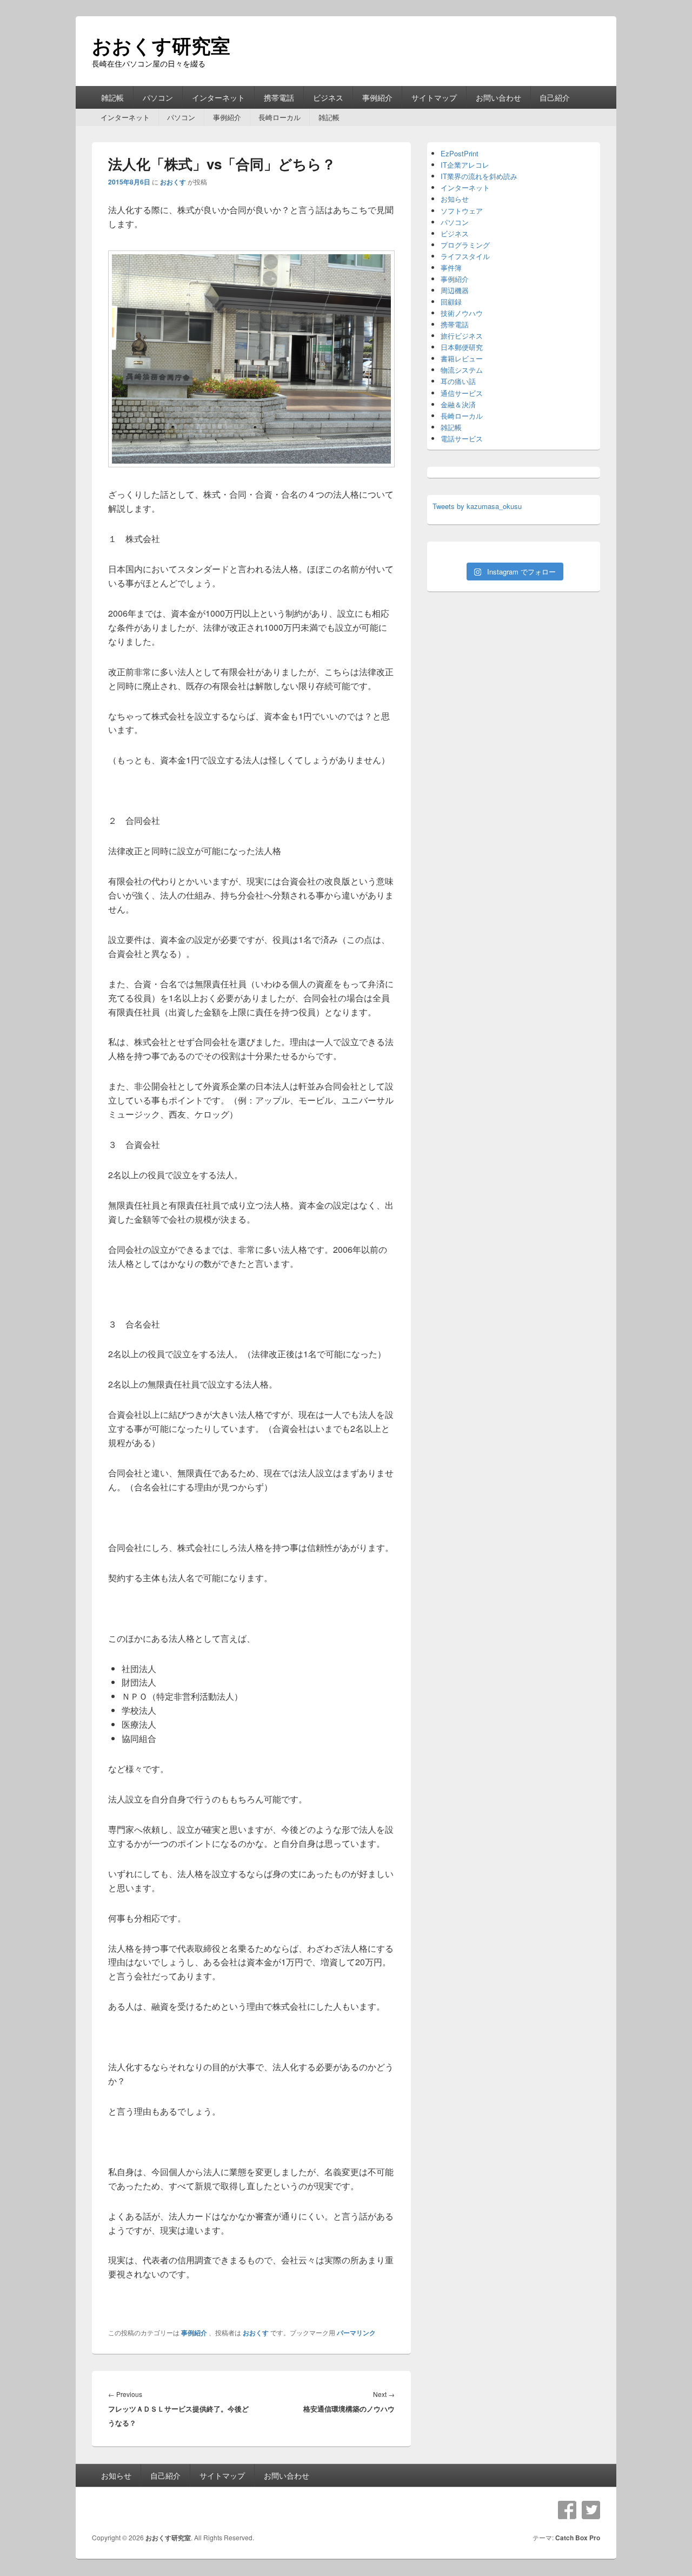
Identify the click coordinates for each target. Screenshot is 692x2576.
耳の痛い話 (458, 381)
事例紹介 (377, 97)
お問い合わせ (498, 97)
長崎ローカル (280, 117)
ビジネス (328, 97)
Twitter (591, 2510)
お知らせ (455, 199)
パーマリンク (356, 2333)
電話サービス (462, 438)
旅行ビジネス (462, 336)
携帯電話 (279, 97)
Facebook (567, 2510)
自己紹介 (555, 97)
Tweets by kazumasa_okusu (477, 506)
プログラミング (465, 245)
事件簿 (451, 267)
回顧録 (451, 302)
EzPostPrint (460, 153)
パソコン (158, 97)
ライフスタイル (465, 256)
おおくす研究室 (161, 45)
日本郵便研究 (462, 347)
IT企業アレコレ (465, 165)
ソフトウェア (462, 211)
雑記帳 (112, 97)
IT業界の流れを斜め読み (479, 176)
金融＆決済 (458, 404)
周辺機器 (455, 290)
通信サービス (462, 393)
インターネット (218, 97)
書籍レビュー (462, 358)
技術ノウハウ (462, 313)
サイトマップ (434, 97)
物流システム (462, 370)
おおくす (173, 182)
